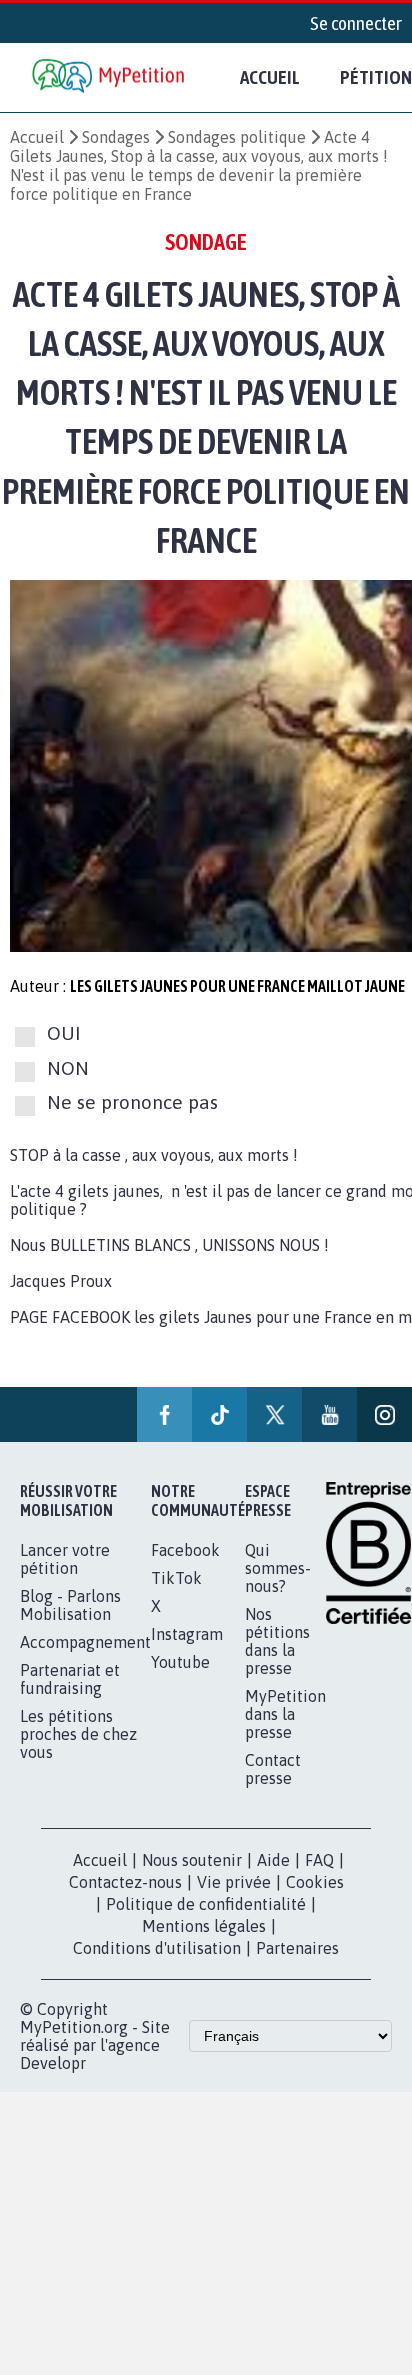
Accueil (270, 77)
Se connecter (356, 23)
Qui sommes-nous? (278, 1568)
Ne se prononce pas (132, 1102)
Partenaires (297, 1948)
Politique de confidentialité (206, 1904)
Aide (273, 1860)
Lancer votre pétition (65, 1559)
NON (68, 1068)
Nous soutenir (192, 1860)
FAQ (319, 1860)
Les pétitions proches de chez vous (78, 1734)
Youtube (180, 1662)
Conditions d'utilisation (157, 1948)
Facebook (185, 1550)
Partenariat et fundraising (70, 1679)
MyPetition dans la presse (285, 1714)
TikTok (176, 1578)
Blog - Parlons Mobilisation (70, 1605)
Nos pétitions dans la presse (277, 1641)
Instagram (187, 1634)
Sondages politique (237, 137)
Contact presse (273, 1769)
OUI (64, 1034)
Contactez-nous (125, 1882)
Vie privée (234, 1882)
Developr (53, 2063)
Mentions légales (204, 1926)
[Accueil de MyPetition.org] (110, 77)
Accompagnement (85, 1642)
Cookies (315, 1882)
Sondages (116, 137)
